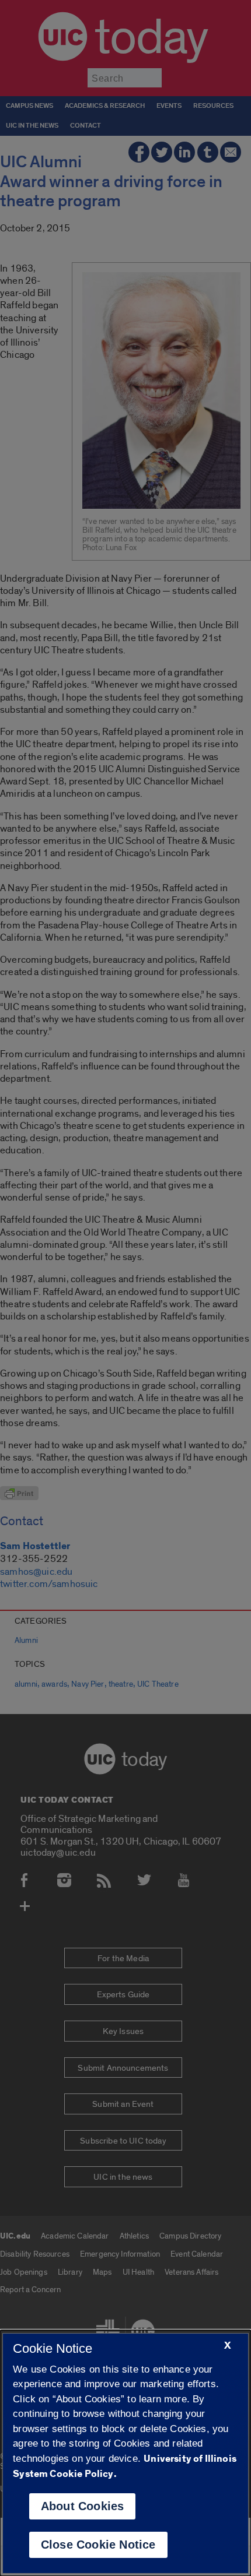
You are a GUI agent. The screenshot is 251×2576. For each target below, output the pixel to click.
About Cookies (83, 2506)
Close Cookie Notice (98, 2545)
